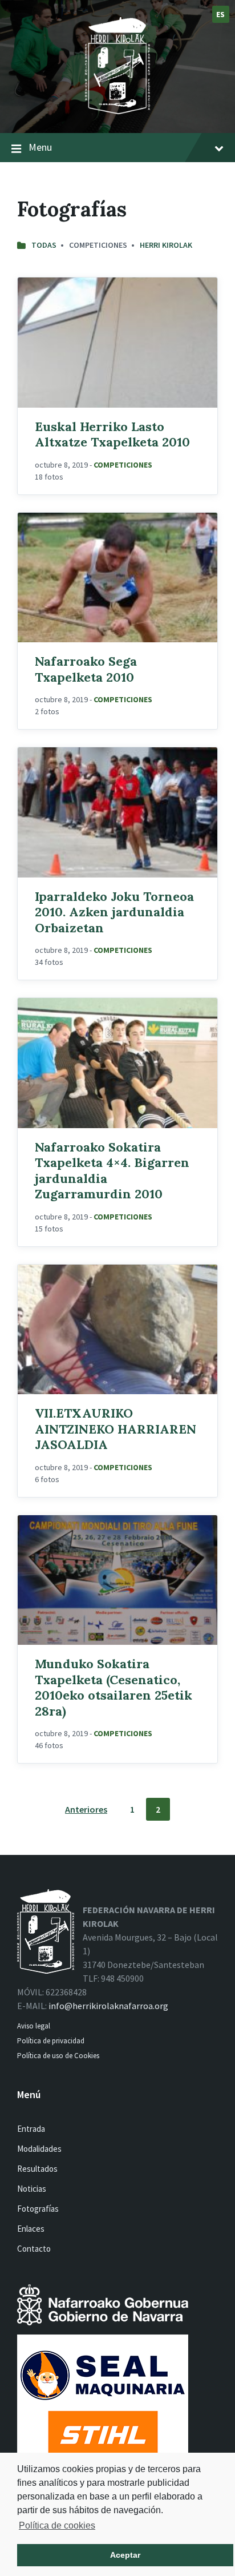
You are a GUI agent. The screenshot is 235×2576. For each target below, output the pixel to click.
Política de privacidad (51, 2041)
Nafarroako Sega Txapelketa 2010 (86, 669)
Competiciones (123, 465)
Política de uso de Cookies (59, 2056)
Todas (44, 245)
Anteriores (86, 1809)
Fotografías (38, 2209)
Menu (40, 147)
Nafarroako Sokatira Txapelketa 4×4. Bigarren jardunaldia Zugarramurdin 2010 (112, 1171)
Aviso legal (34, 2026)
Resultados (37, 2169)
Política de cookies (57, 2525)
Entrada (31, 2129)
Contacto (34, 2249)
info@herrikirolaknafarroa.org (108, 2006)
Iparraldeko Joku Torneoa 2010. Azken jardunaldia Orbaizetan (114, 912)
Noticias (32, 2189)
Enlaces (31, 2229)
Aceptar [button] (125, 2555)
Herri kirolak (166, 245)
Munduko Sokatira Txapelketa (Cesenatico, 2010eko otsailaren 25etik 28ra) (114, 1687)
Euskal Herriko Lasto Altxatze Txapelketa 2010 (112, 434)
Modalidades (39, 2149)
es (221, 14)
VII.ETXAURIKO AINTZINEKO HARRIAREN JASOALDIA (116, 1429)
